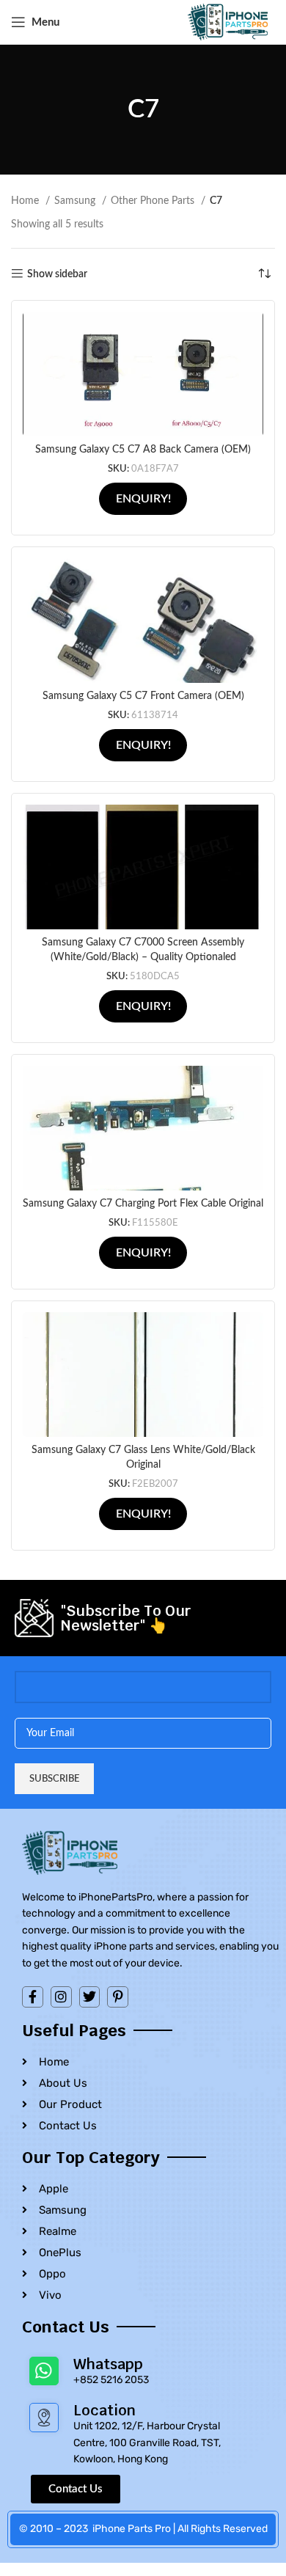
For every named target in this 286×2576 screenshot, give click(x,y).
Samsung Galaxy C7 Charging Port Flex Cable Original (143, 1204)
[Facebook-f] (33, 1997)
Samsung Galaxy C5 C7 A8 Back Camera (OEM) (143, 450)
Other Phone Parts (154, 201)
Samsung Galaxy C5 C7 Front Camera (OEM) (143, 696)
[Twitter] (90, 1997)
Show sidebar (57, 274)
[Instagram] (61, 1997)
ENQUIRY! (143, 499)
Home (26, 201)
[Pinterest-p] (118, 1997)
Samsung (76, 201)
